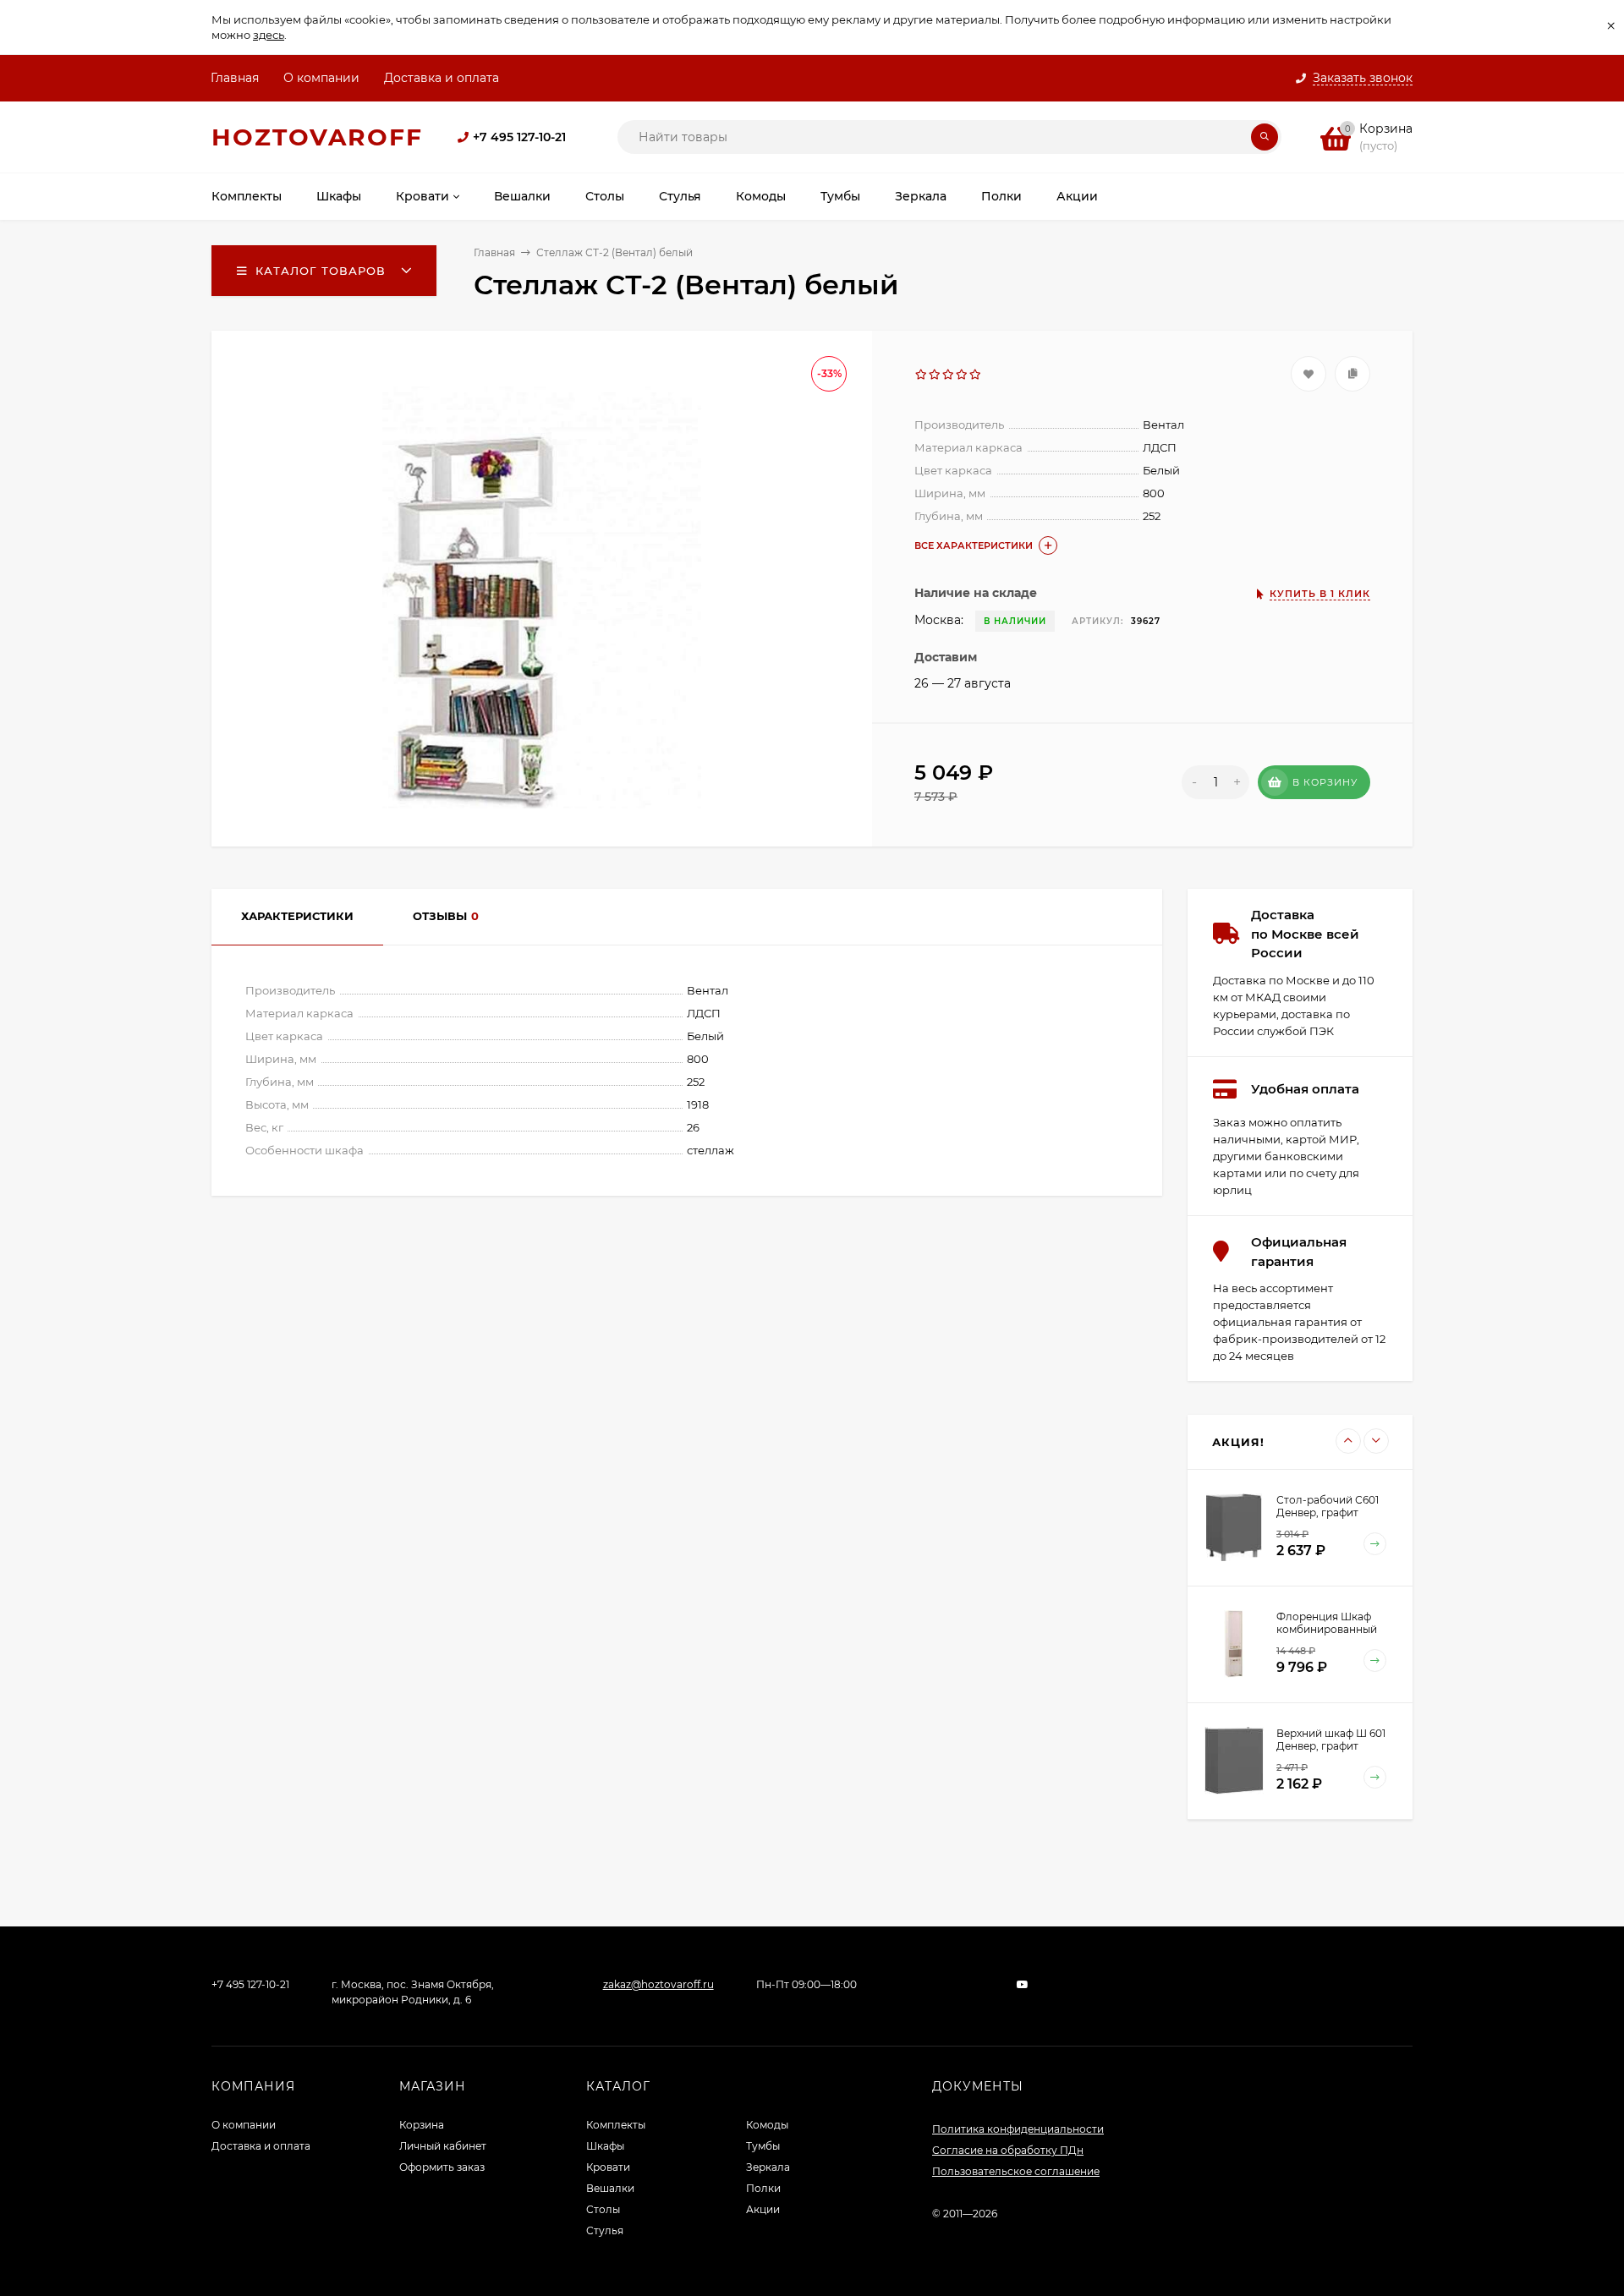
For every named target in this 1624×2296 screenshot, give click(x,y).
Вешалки (610, 2188)
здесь (269, 35)
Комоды (767, 2125)
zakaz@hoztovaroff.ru (658, 1984)
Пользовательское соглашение (1016, 2171)
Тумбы (763, 2146)
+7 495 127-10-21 (519, 137)
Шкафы (605, 2146)
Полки (763, 2188)
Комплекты (616, 2125)
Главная (235, 78)
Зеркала (768, 2167)
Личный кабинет (443, 2146)
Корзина (422, 2125)
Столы (603, 2209)
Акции (763, 2209)
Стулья (605, 2230)
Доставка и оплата (442, 78)
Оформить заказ (442, 2167)
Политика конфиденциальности (1018, 2129)
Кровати (608, 2167)
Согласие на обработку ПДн (1008, 2150)
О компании (321, 78)
